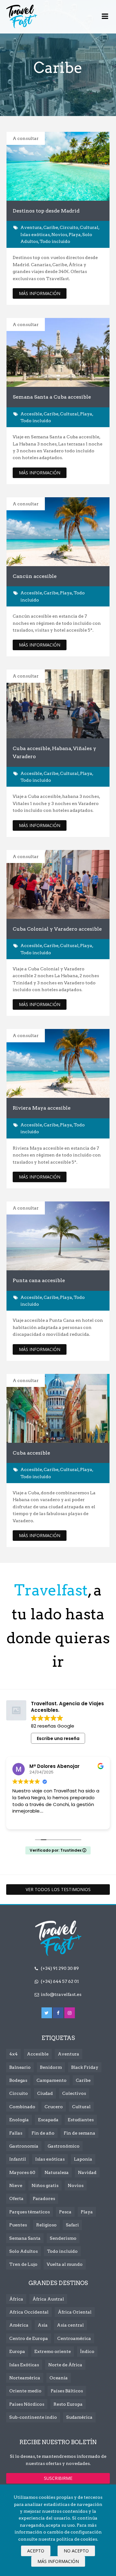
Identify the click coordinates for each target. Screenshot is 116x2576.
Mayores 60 (22, 2172)
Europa (17, 2351)
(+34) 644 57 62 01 (60, 1981)
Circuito (69, 227)
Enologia (19, 2120)
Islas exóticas (35, 235)
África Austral (48, 2299)
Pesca (65, 2212)
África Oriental (75, 2312)
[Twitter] (47, 2013)
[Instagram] (70, 2013)
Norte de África (65, 2365)
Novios (59, 235)
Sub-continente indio (33, 2417)
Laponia (83, 2159)
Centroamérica (74, 2338)
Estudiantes (81, 2120)
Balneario (20, 2067)
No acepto (76, 2551)
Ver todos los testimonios (58, 1889)
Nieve (16, 2185)
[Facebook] (58, 2013)
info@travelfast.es (61, 1994)
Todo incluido (55, 241)
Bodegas (18, 2080)
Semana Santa (25, 2238)
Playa (75, 235)
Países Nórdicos (27, 2404)
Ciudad (45, 2093)
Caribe (51, 227)
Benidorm (51, 2067)
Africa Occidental (29, 2312)
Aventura (31, 227)
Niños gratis (45, 2185)
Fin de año (43, 2133)
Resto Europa (68, 2404)
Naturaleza (57, 2172)
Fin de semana (79, 2133)
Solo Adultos (24, 2251)
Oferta (16, 2198)
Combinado (22, 2107)
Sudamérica (79, 2417)
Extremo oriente (53, 2351)
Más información (58, 2561)
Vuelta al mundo (65, 2264)
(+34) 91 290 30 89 (60, 1968)
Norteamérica (25, 2378)
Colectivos (74, 2093)
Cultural (89, 227)
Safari (72, 2225)
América (19, 2325)
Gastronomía (24, 2146)
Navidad (87, 2172)
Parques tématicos (30, 2212)
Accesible (31, 414)
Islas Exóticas (24, 2365)
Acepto (36, 2551)
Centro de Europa (29, 2338)
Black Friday (85, 2067)
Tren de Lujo (23, 2264)
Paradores (44, 2198)
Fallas (16, 2133)
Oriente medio (25, 2391)
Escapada (48, 2120)
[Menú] (105, 17)
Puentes (18, 2225)
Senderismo (63, 2238)
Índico (87, 2351)
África (16, 2299)
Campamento (52, 2080)
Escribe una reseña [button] (58, 1738)
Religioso (46, 2225)
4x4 (13, 2054)
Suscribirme (58, 2478)
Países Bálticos (67, 2391)
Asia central (70, 2325)
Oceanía (59, 2378)
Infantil (18, 2159)
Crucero (54, 2107)
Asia (43, 2325)
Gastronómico (64, 2146)
